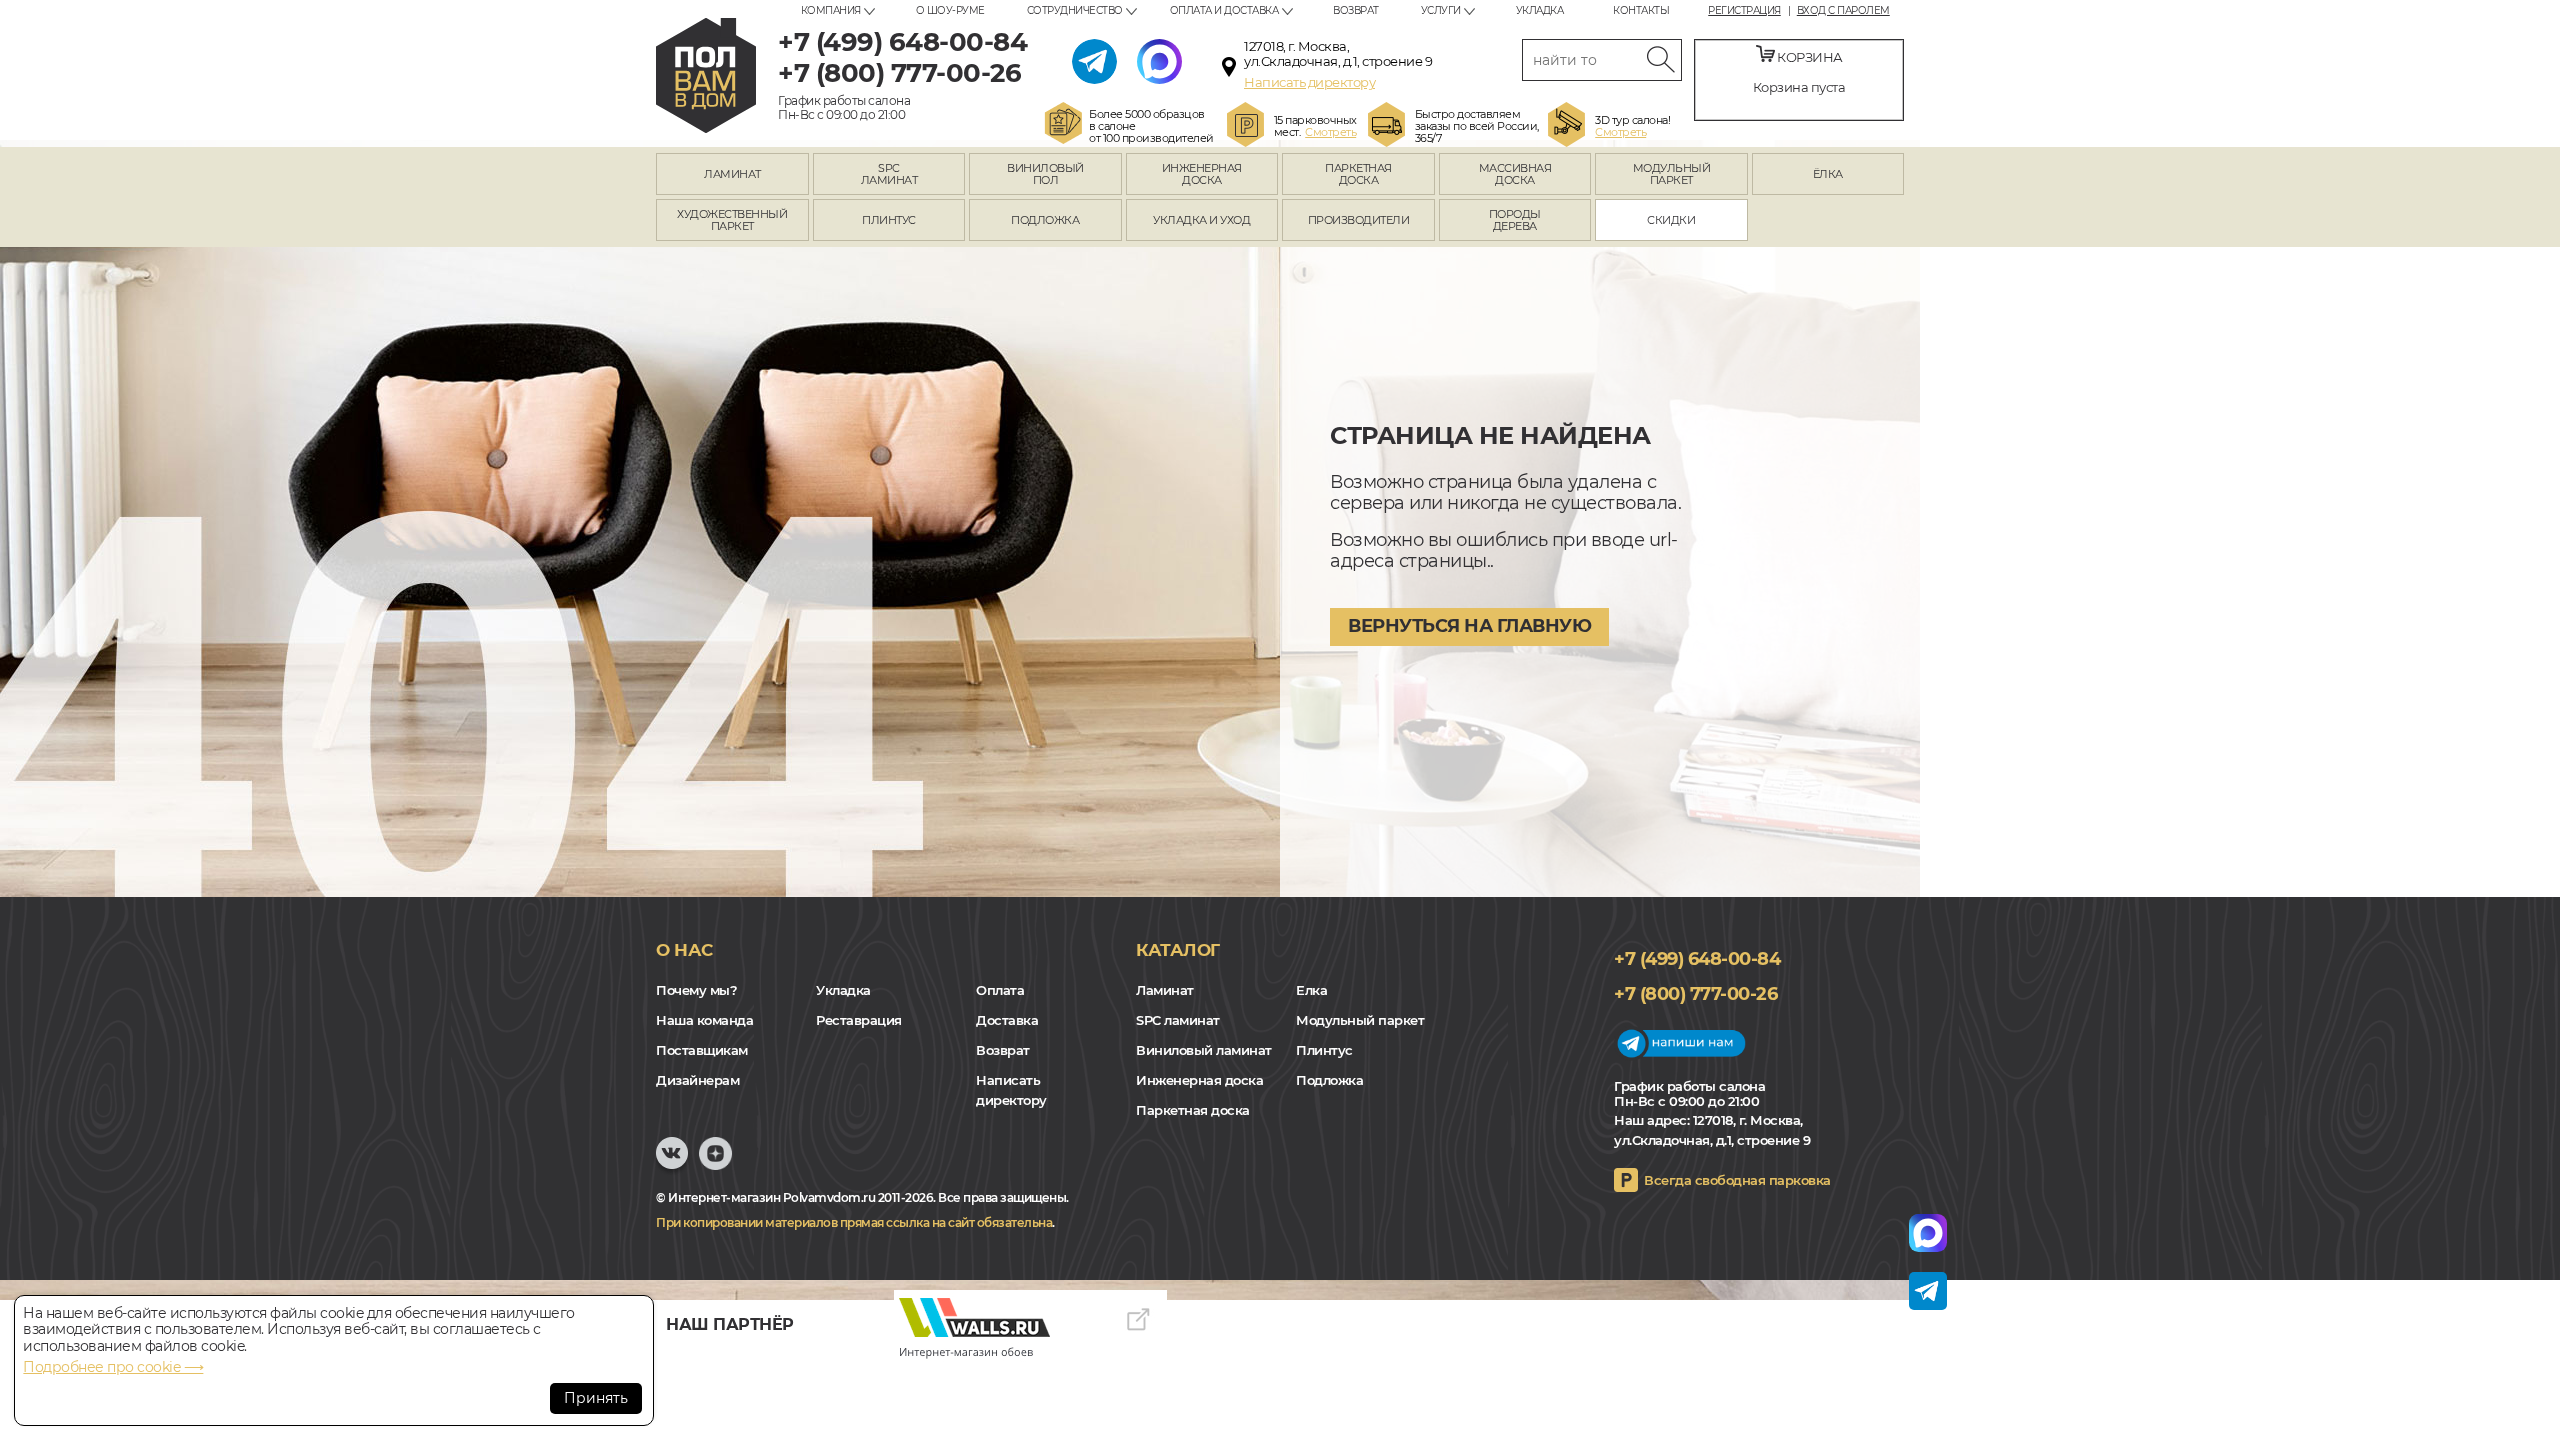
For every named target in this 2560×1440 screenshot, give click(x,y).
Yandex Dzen (715, 1163)
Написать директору (1309, 82)
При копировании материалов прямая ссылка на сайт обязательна (854, 1222)
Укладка (1540, 10)
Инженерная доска (1199, 1080)
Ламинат (1165, 990)
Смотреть (1330, 132)
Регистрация (1744, 11)
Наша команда (704, 1020)
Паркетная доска (1193, 1110)
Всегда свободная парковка (1737, 1180)
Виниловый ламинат (1204, 1050)
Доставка (1007, 1020)
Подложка (1329, 1080)
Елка (1311, 990)
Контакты (1641, 10)
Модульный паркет (1360, 1020)
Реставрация (859, 1020)
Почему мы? (696, 990)
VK (672, 1163)
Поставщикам (702, 1050)
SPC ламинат (1178, 1020)
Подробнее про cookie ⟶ (113, 1367)
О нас (684, 950)
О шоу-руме (950, 10)
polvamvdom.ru (706, 75)
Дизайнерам (697, 1080)
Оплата (1000, 990)
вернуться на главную (1469, 626)
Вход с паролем (1843, 11)
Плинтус (1324, 1050)
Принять (596, 1398)
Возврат (1356, 10)
